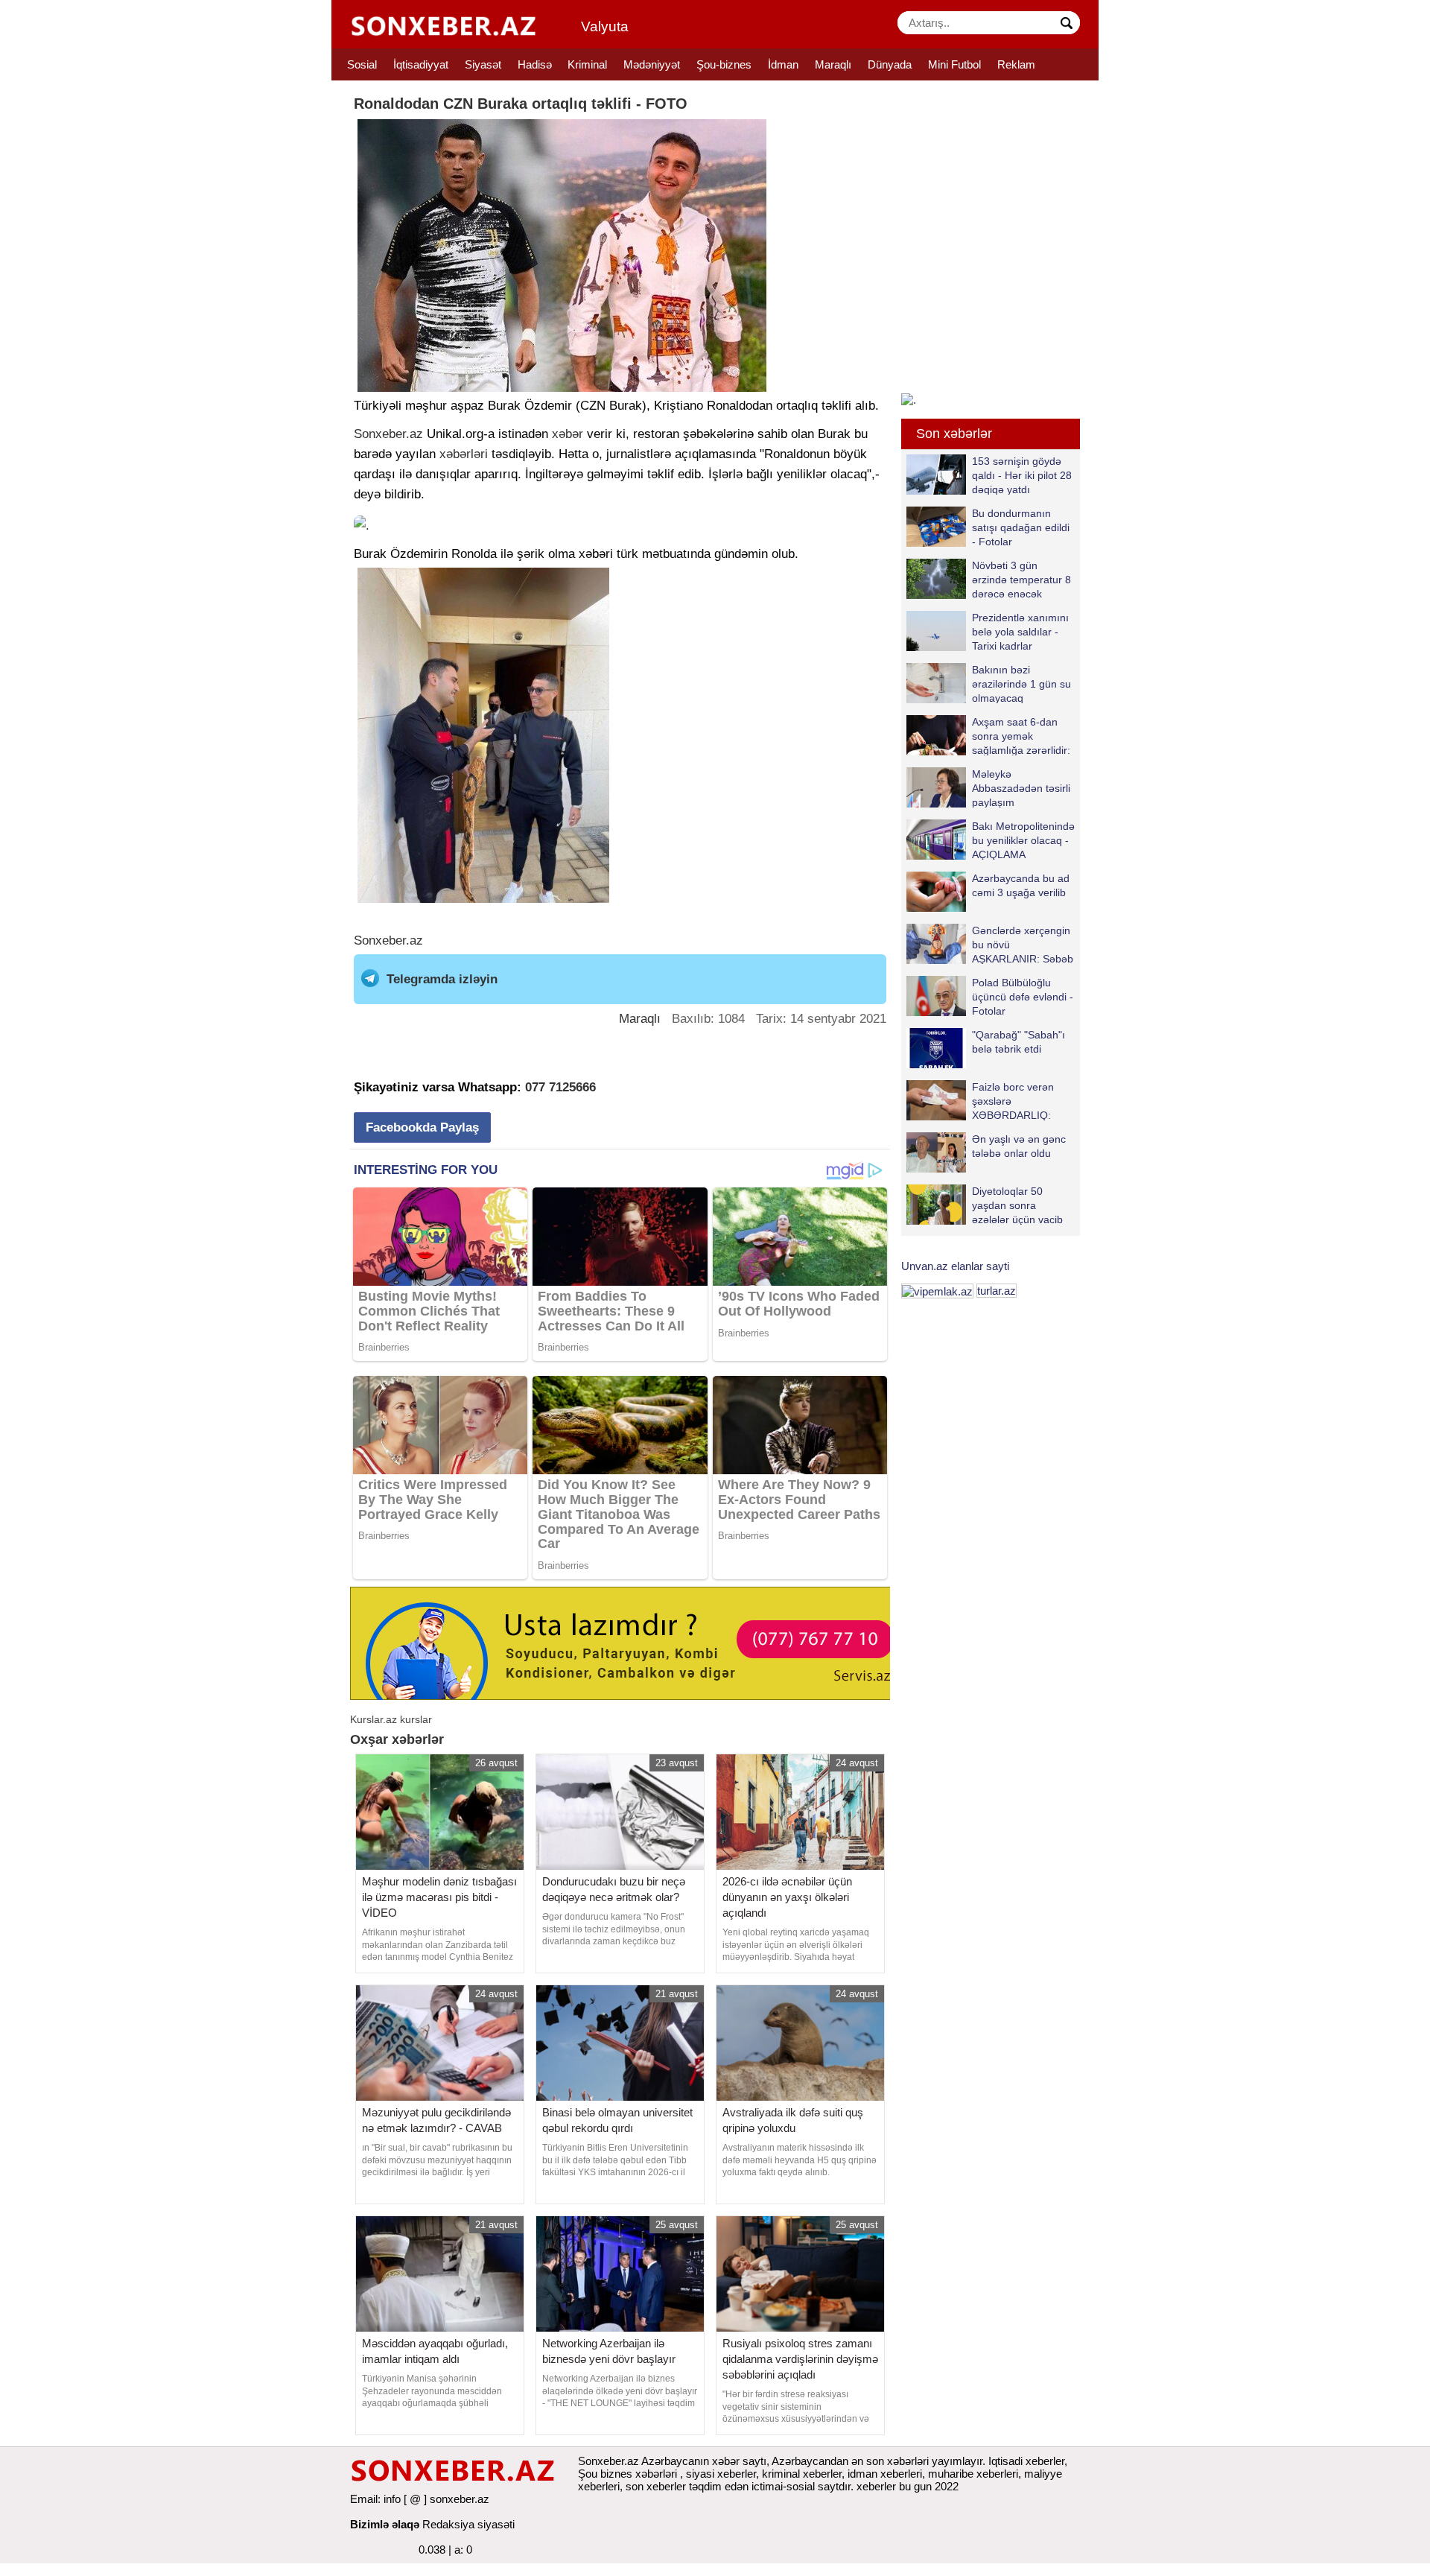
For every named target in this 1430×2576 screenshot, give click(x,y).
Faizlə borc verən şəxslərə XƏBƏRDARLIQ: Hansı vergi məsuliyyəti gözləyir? (980, 1101)
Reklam (1016, 64)
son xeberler (656, 2486)
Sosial (362, 64)
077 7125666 (560, 1087)
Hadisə (535, 64)
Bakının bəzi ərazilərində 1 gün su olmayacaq (1021, 683)
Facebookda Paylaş (422, 1127)
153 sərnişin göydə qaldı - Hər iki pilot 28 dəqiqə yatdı (1022, 475)
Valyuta (605, 26)
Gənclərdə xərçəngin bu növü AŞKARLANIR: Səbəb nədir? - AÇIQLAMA (1023, 944)
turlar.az (997, 1291)
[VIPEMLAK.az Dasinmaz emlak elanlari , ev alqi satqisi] (937, 1291)
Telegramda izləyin (442, 979)
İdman (783, 64)
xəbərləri (464, 454)
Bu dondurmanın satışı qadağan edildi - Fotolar (1021, 527)
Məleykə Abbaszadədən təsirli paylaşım (1021, 788)
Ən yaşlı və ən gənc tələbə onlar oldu (1019, 1146)
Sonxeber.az (388, 434)
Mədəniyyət (652, 64)
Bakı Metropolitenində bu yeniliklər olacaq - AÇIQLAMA (1023, 840)
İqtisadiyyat (421, 64)
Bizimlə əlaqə (385, 2524)
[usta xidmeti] (628, 1642)
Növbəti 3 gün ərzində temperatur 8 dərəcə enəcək (1021, 579)
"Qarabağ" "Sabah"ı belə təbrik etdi (1019, 1042)
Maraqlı (833, 64)
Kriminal (587, 64)
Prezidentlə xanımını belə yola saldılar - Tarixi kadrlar (1020, 631)
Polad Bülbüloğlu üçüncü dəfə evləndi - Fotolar (1023, 996)
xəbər (568, 434)
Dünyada (890, 64)
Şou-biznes (724, 64)
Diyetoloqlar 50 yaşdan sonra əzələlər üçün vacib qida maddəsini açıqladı (985, 1205)
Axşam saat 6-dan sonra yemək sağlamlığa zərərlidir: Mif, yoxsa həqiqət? (1021, 736)
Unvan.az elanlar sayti (955, 1266)
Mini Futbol (954, 64)
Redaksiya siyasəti (468, 2524)
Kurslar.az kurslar (391, 1719)
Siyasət (483, 64)
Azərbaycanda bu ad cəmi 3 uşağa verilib (1021, 885)
